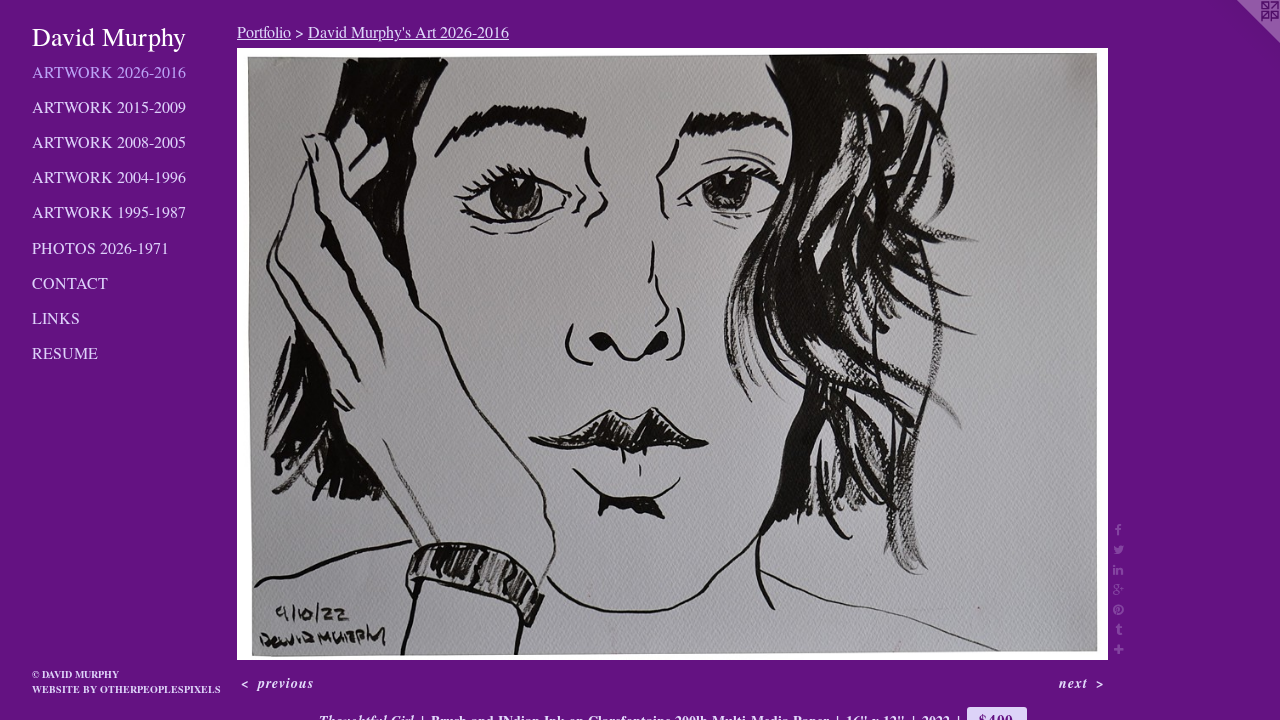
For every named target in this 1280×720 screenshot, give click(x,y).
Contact (70, 282)
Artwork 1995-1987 (109, 211)
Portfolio (264, 31)
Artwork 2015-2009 (109, 106)
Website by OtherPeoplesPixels (126, 689)
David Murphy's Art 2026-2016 (408, 31)
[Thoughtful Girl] (672, 354)
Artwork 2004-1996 (109, 176)
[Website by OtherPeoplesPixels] (1240, 40)
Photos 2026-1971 (100, 247)
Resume (65, 352)
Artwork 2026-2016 (109, 71)
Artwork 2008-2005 (109, 141)
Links (56, 317)
